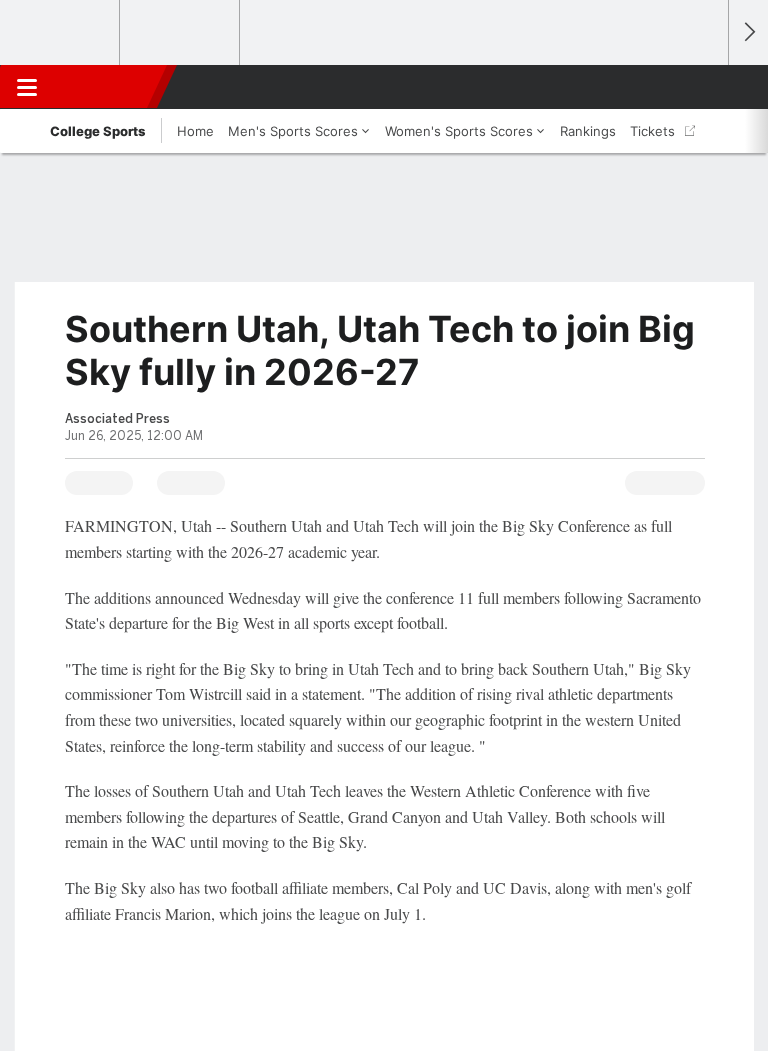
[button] (702, 87)
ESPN (107, 87)
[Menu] (27, 87)
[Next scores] (748, 32)
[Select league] (61, 33)
